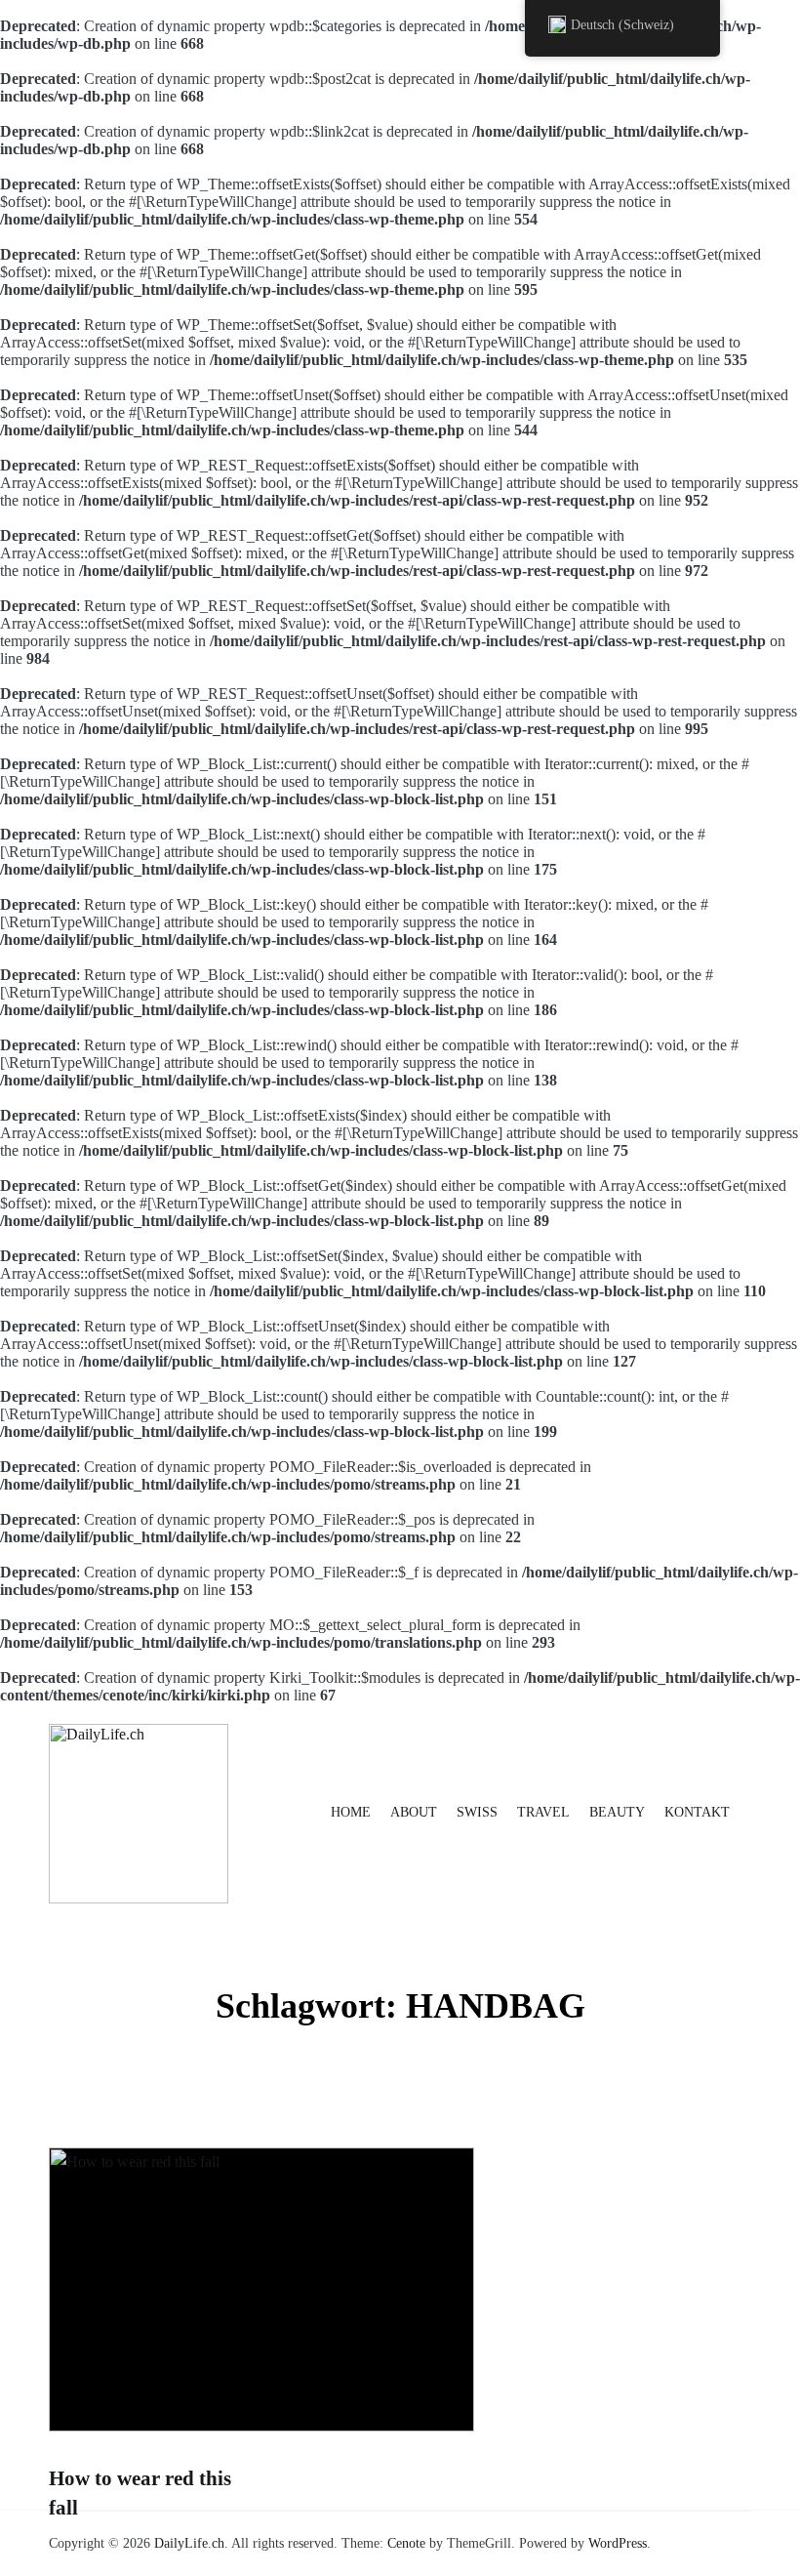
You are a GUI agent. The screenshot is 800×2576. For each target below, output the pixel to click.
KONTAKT (697, 1812)
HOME (351, 1812)
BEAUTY (617, 1812)
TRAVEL (543, 1812)
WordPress (618, 2543)
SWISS (477, 1812)
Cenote (406, 2543)
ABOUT (414, 1812)
